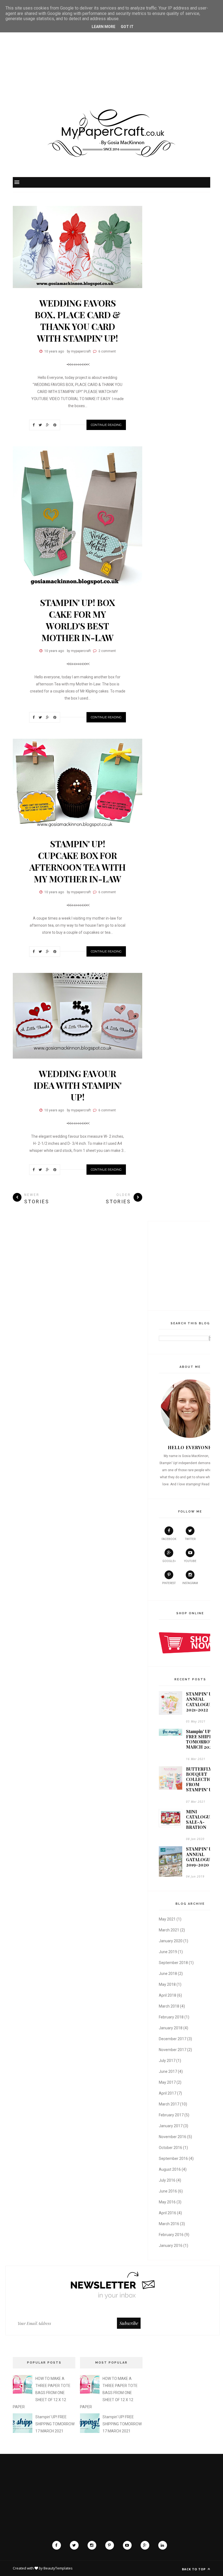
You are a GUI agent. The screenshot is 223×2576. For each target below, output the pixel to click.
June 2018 (168, 1974)
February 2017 (171, 2115)
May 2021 (167, 1919)
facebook (169, 1539)
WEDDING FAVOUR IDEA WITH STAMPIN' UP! (78, 1085)
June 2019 (168, 1952)
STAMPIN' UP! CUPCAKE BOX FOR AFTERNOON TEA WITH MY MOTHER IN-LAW (78, 861)
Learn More (103, 27)
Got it (127, 27)
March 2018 (169, 2006)
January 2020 (171, 1941)
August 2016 (170, 2169)
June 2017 (168, 2071)
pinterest (169, 1583)
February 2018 (171, 2017)
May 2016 (167, 2202)
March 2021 (169, 1930)
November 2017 (173, 2050)
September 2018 (173, 1963)
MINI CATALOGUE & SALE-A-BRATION (202, 1819)
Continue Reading (106, 425)
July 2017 (167, 2061)
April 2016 (168, 2213)
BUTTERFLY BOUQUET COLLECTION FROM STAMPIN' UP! (201, 1779)
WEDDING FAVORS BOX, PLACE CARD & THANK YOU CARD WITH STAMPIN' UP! (78, 320)
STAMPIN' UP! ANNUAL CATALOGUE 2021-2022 (201, 1702)
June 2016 (168, 2191)
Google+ (169, 1561)
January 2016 (171, 2246)
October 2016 (171, 2148)
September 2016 (173, 2158)
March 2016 (169, 2224)
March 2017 (169, 2104)
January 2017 (171, 2126)
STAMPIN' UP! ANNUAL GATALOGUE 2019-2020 (201, 1857)
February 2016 (171, 2235)
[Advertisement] (112, 53)
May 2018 (167, 1984)
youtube (190, 1561)
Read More (210, 1484)
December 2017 (173, 2039)
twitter (190, 1539)
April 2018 (168, 1995)
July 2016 (167, 2180)
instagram (190, 1583)
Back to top (194, 2569)
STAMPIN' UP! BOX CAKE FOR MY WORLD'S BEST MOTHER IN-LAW (78, 620)
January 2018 (171, 2028)
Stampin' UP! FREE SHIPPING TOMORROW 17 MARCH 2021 (203, 1739)
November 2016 (173, 2137)
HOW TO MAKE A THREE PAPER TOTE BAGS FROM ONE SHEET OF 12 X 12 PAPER (42, 2393)
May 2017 (167, 2082)
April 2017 (168, 2093)
